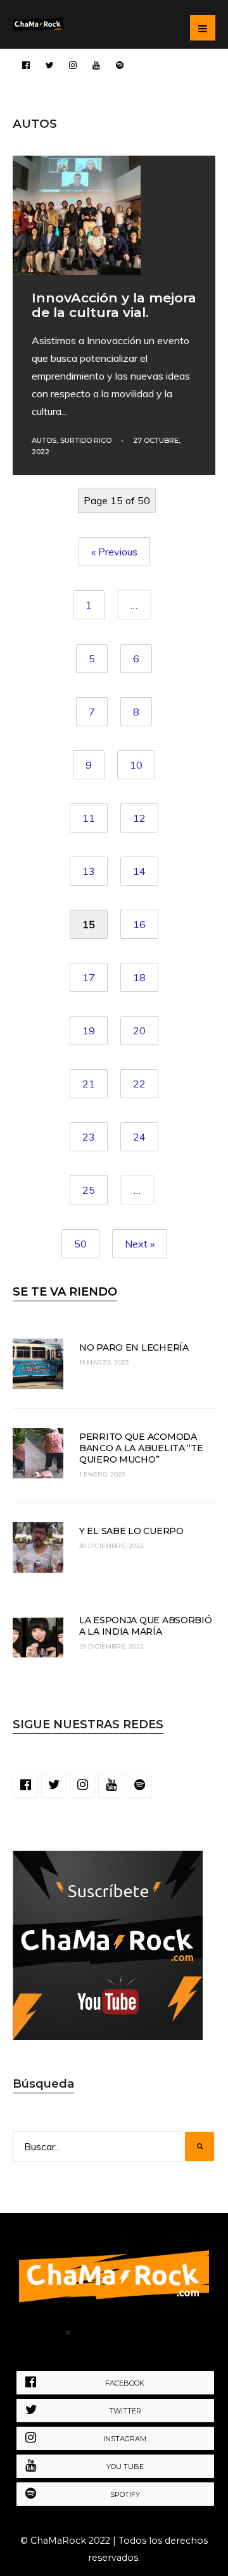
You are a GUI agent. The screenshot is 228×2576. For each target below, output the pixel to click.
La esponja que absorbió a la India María (146, 1626)
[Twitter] (49, 65)
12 (139, 818)
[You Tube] (96, 65)
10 (136, 765)
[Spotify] (120, 65)
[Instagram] (73, 65)
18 (139, 977)
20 (139, 1031)
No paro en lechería (134, 1347)
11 (89, 818)
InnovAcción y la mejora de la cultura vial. (114, 305)
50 (80, 1244)
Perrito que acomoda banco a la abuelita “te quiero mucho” (141, 1448)
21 (89, 1084)
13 (89, 871)
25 (89, 1190)
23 (89, 1137)
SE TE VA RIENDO (65, 1292)
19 (89, 1031)
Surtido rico (86, 440)
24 (139, 1137)
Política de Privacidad (138, 2335)
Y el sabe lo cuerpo (131, 1531)
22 (139, 1084)
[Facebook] (26, 65)
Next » (140, 1244)
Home (40, 2335)
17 (89, 977)
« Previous (114, 552)
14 (139, 871)
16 (139, 924)
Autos (44, 440)
